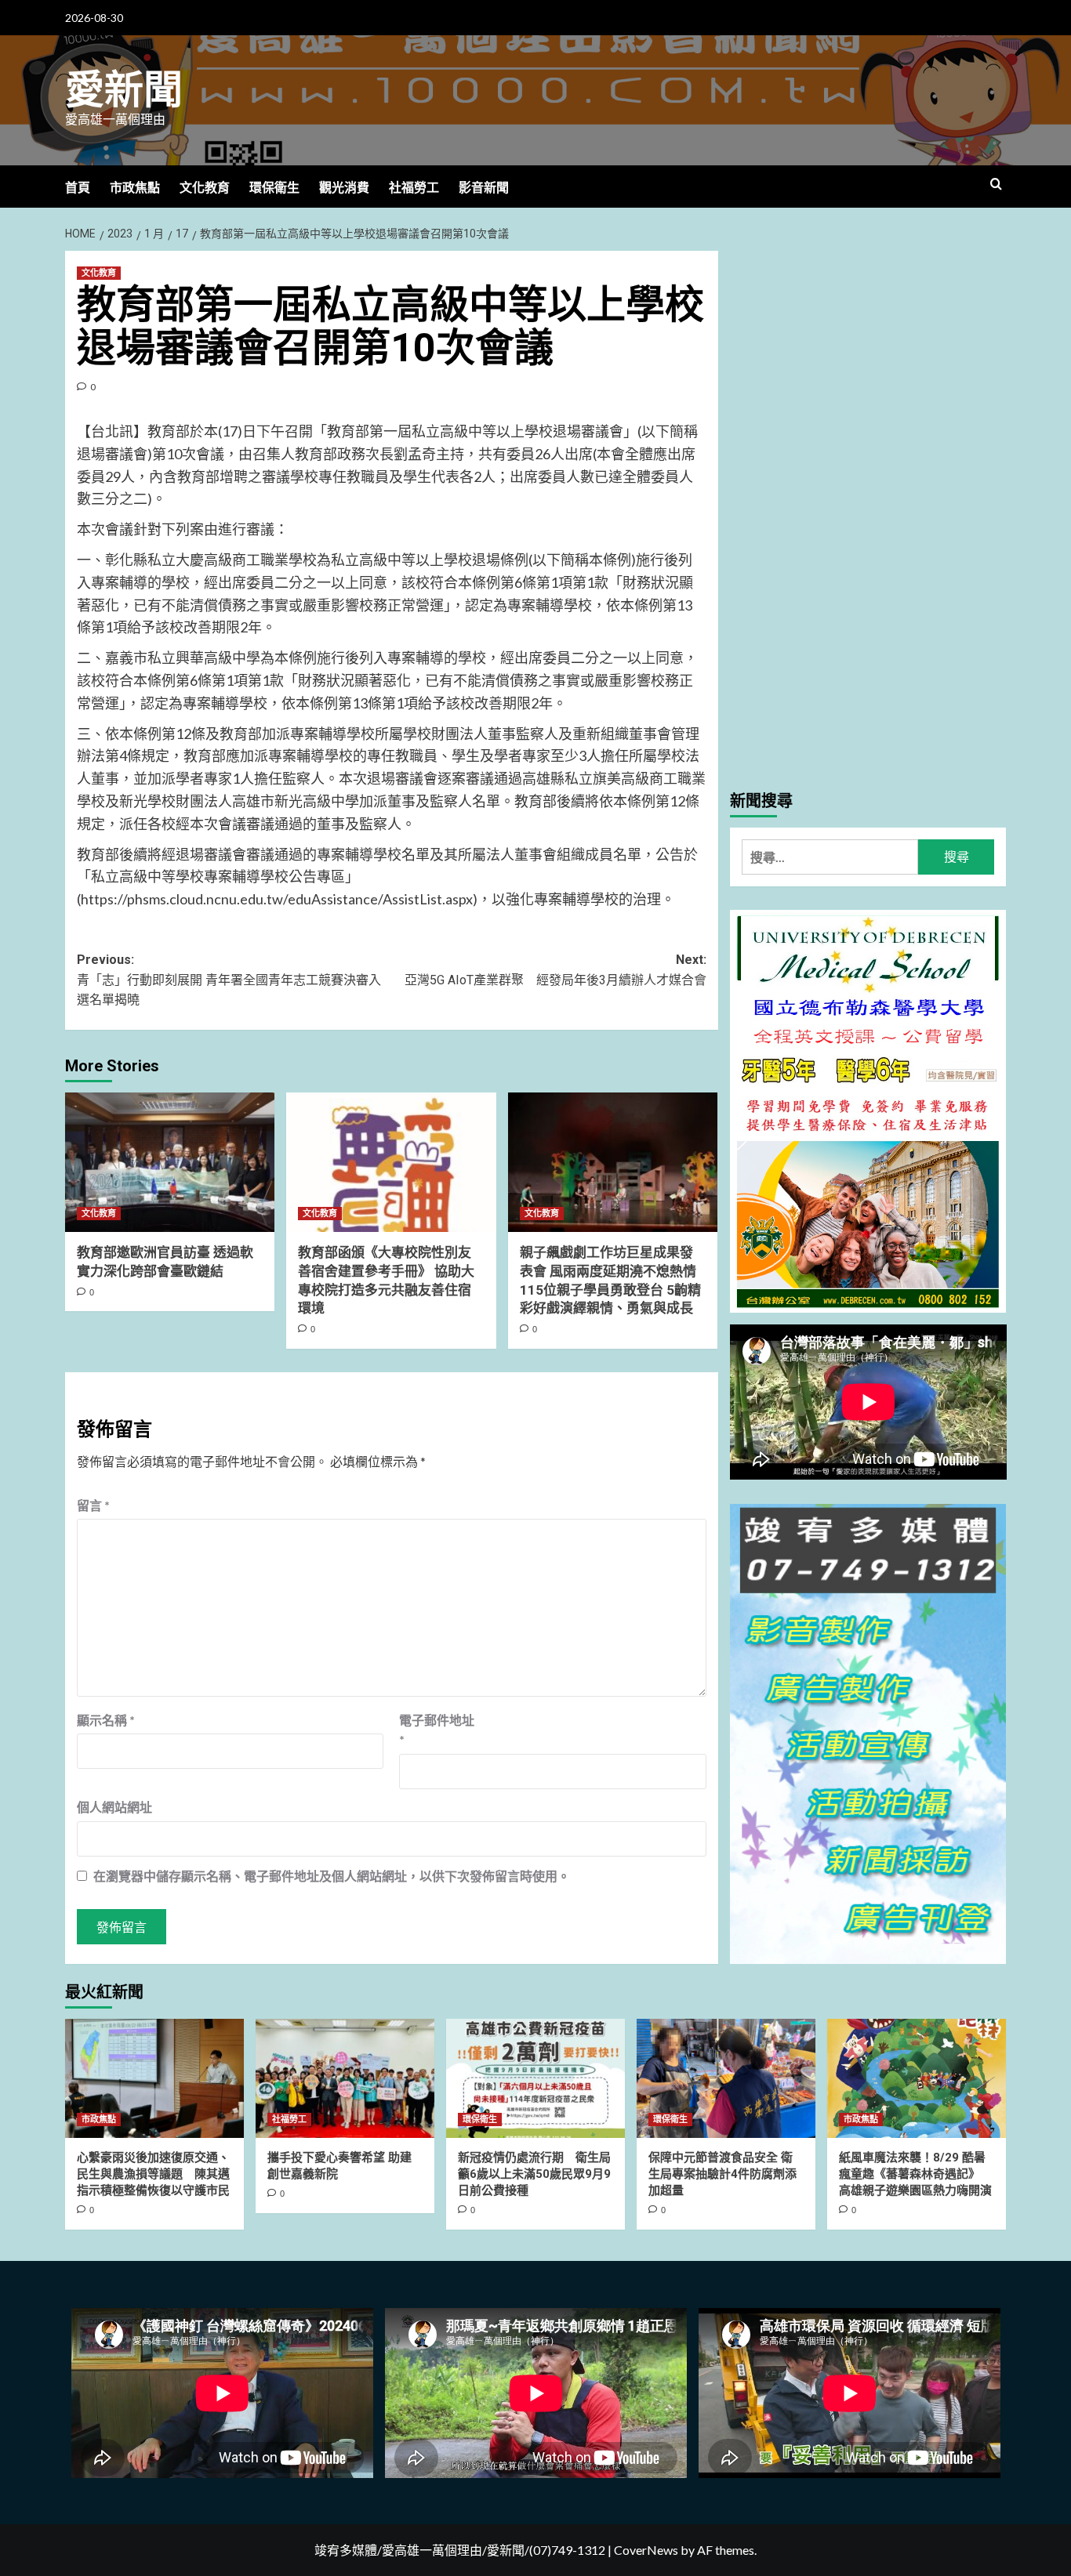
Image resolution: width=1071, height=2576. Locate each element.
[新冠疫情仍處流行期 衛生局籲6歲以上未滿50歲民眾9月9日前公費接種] (535, 2078)
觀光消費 (344, 188)
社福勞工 (414, 188)
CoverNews (646, 2550)
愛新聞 (124, 90)
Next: (555, 970)
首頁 (78, 188)
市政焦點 (135, 188)
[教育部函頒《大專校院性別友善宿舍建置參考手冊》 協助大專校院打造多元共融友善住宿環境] (391, 1162)
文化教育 (205, 188)
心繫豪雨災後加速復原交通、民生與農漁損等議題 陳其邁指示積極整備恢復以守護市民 (153, 2174)
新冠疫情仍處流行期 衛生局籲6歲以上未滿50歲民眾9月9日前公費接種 (534, 2174)
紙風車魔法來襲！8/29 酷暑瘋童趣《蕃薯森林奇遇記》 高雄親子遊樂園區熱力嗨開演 (915, 2174)
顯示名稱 (106, 1720)
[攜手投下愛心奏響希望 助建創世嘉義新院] (345, 2078)
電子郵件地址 (437, 1730)
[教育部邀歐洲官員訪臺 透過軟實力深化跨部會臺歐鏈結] (170, 1162)
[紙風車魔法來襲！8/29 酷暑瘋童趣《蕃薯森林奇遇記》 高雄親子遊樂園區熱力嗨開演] (917, 2078)
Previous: (229, 980)
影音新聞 (484, 188)
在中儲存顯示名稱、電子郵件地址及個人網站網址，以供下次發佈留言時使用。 (332, 1876)
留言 (93, 1505)
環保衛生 (274, 188)
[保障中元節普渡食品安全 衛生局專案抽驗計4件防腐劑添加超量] (726, 2078)
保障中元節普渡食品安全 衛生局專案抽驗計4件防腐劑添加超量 (722, 2174)
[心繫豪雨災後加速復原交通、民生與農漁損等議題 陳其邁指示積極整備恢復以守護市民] (154, 2078)
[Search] (996, 185)
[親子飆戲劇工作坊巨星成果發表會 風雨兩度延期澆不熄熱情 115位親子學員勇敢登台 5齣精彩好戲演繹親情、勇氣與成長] (613, 1162)
